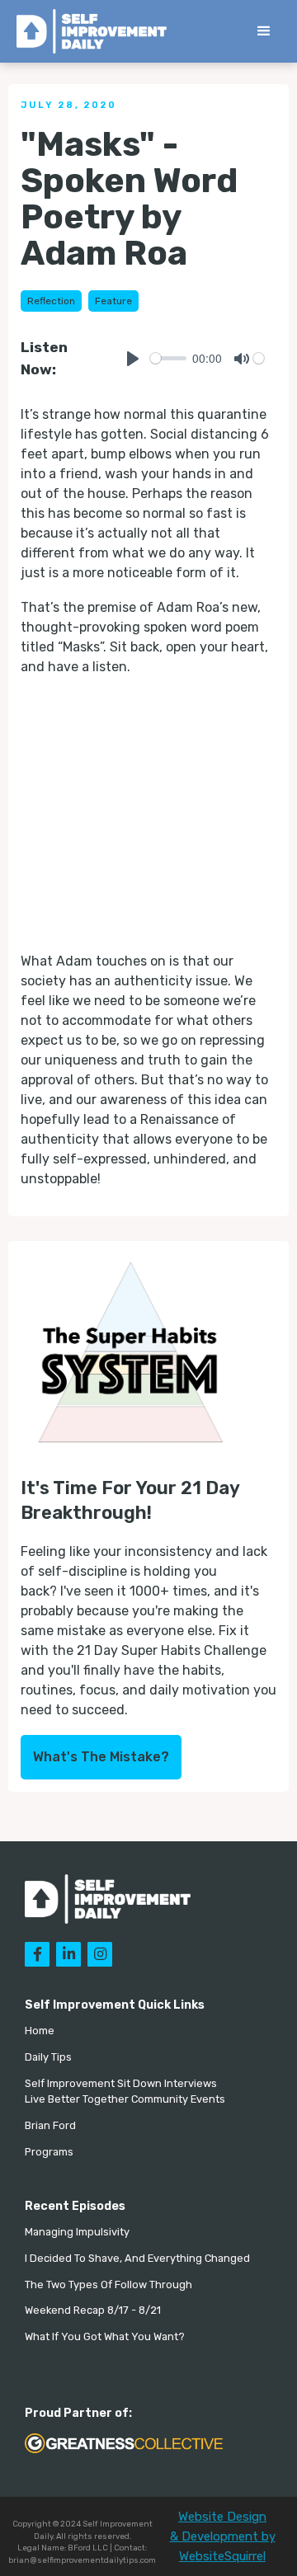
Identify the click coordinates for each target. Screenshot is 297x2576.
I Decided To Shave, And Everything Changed (137, 2258)
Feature (113, 301)
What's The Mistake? (101, 1757)
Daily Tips (48, 2057)
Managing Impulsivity (77, 2232)
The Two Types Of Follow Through (108, 2285)
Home (40, 2031)
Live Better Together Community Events (125, 2099)
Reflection (51, 301)
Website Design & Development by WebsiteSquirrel (223, 2536)
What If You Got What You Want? (105, 2336)
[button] (264, 31)
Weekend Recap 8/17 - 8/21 (93, 2310)
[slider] (168, 358)
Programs (49, 2152)
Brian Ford (50, 2125)
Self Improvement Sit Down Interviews (121, 2083)
